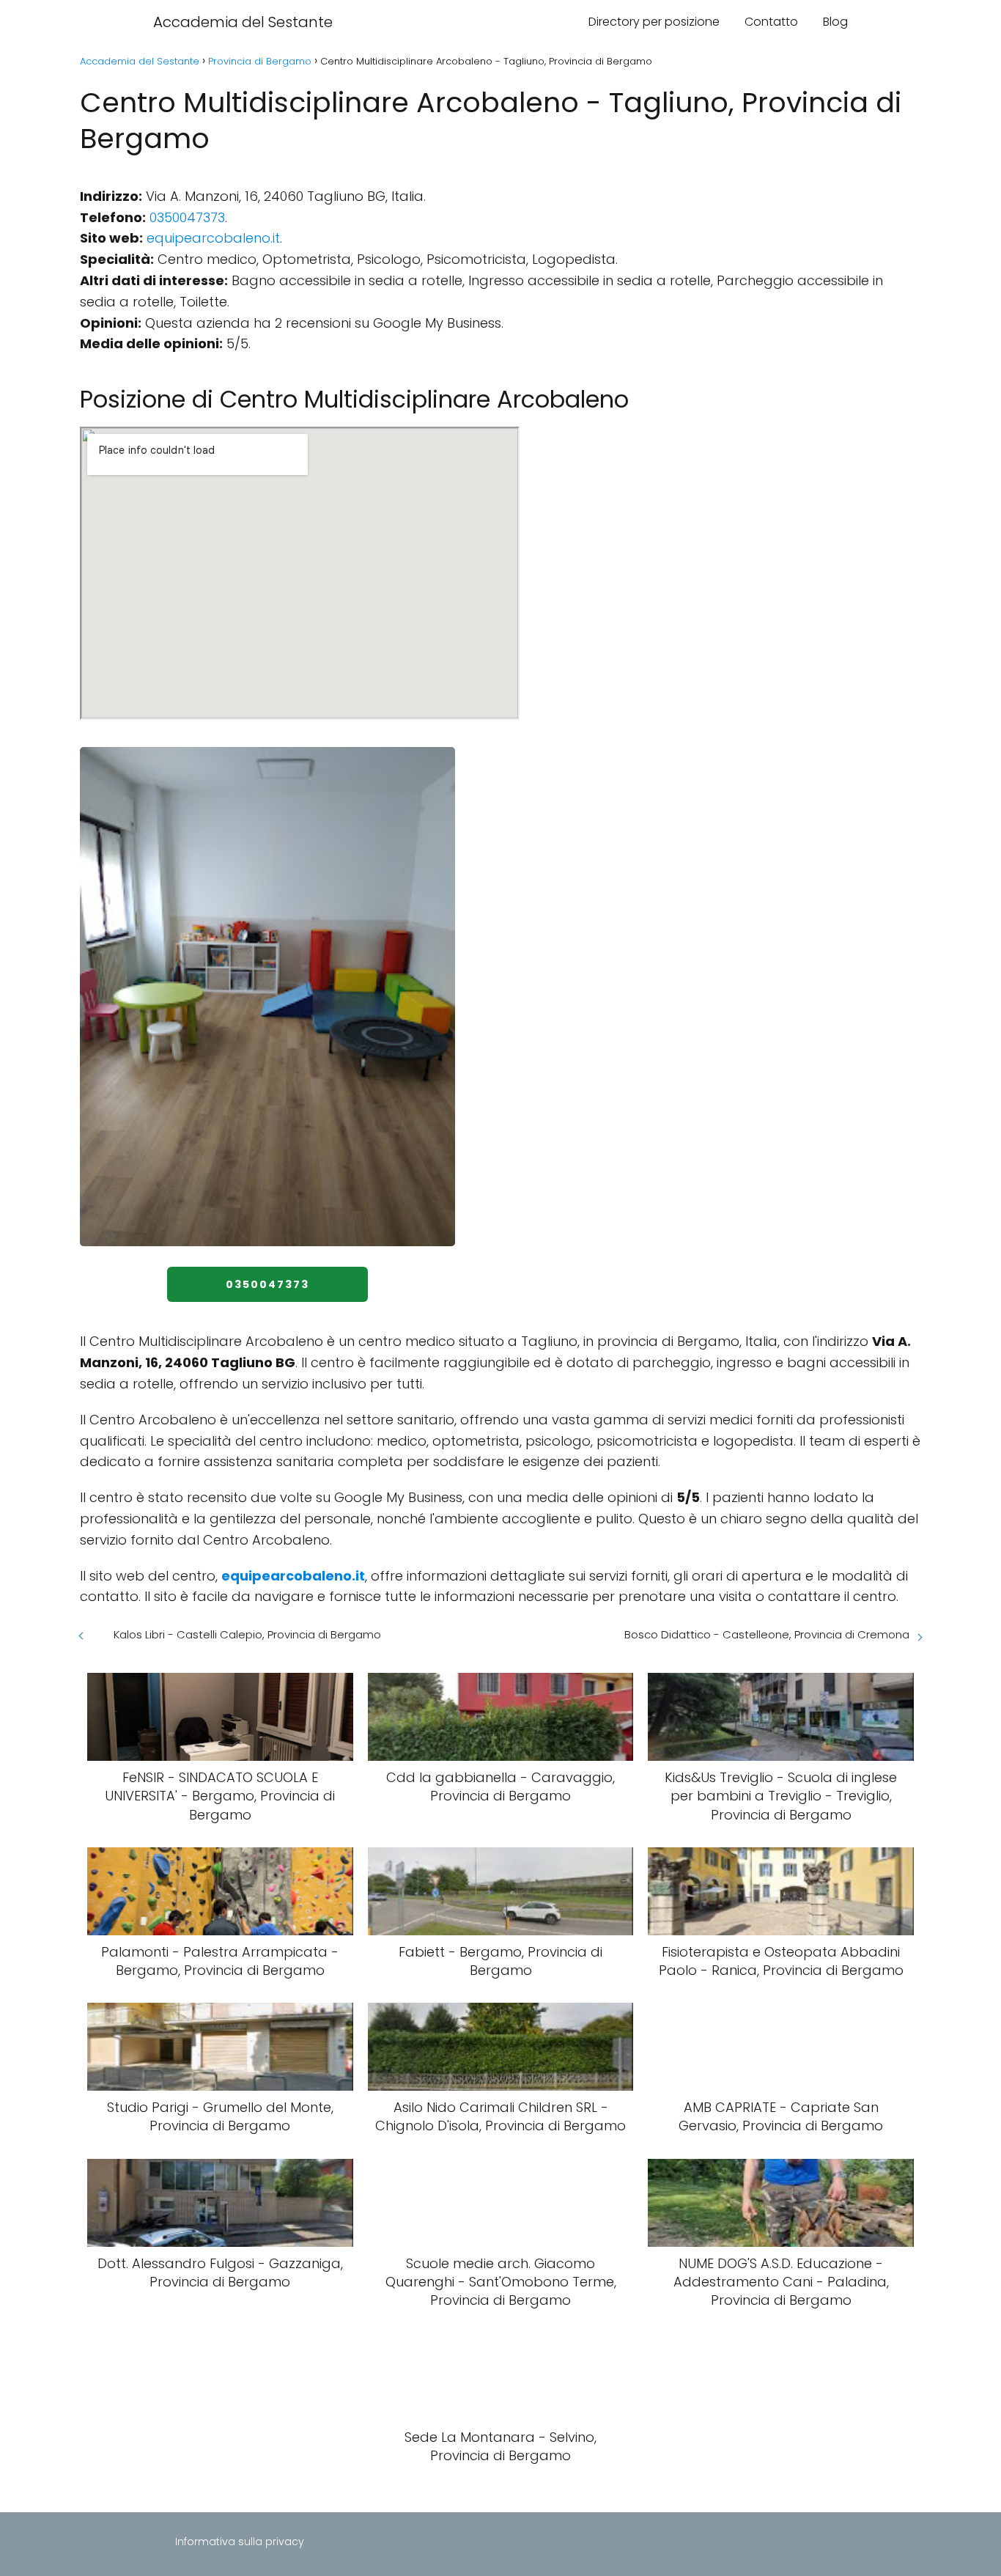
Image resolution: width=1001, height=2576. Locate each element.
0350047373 (187, 217)
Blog (835, 22)
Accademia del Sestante (243, 22)
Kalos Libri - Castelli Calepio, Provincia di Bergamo (247, 1634)
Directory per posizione (654, 22)
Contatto (771, 22)
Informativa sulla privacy (240, 2542)
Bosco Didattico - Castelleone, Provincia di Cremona (767, 1634)
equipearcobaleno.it (213, 238)
